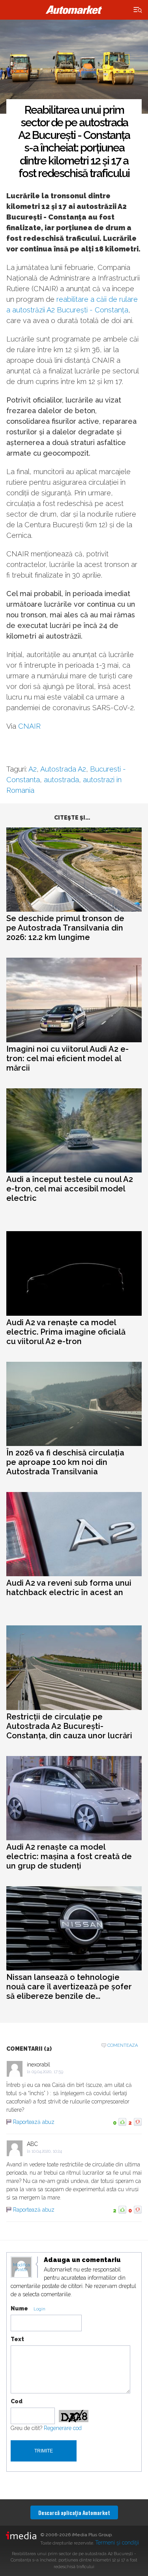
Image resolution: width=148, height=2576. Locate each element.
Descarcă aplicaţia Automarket (74, 2512)
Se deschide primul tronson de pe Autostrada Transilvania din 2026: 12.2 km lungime (65, 928)
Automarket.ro (74, 10)
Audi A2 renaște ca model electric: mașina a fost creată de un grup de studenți (69, 1856)
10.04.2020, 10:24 (47, 2151)
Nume (19, 2308)
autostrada (61, 780)
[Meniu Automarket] (138, 10)
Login (39, 2309)
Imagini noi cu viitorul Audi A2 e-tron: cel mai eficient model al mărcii (67, 1058)
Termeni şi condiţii (117, 2543)
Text (17, 2339)
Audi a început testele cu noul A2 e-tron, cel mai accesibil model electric (70, 1189)
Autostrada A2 (63, 769)
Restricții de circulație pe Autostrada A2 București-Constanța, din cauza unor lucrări (69, 1726)
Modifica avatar (22, 2268)
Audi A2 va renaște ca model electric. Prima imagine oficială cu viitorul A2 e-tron (66, 1332)
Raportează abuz (34, 2122)
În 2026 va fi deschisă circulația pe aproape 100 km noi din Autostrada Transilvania (65, 1462)
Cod (17, 2401)
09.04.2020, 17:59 (47, 2072)
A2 (33, 769)
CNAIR (29, 726)
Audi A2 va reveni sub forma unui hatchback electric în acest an (69, 1588)
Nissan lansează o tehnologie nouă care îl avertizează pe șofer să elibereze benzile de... (69, 1987)
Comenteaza (123, 2045)
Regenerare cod (63, 2428)
